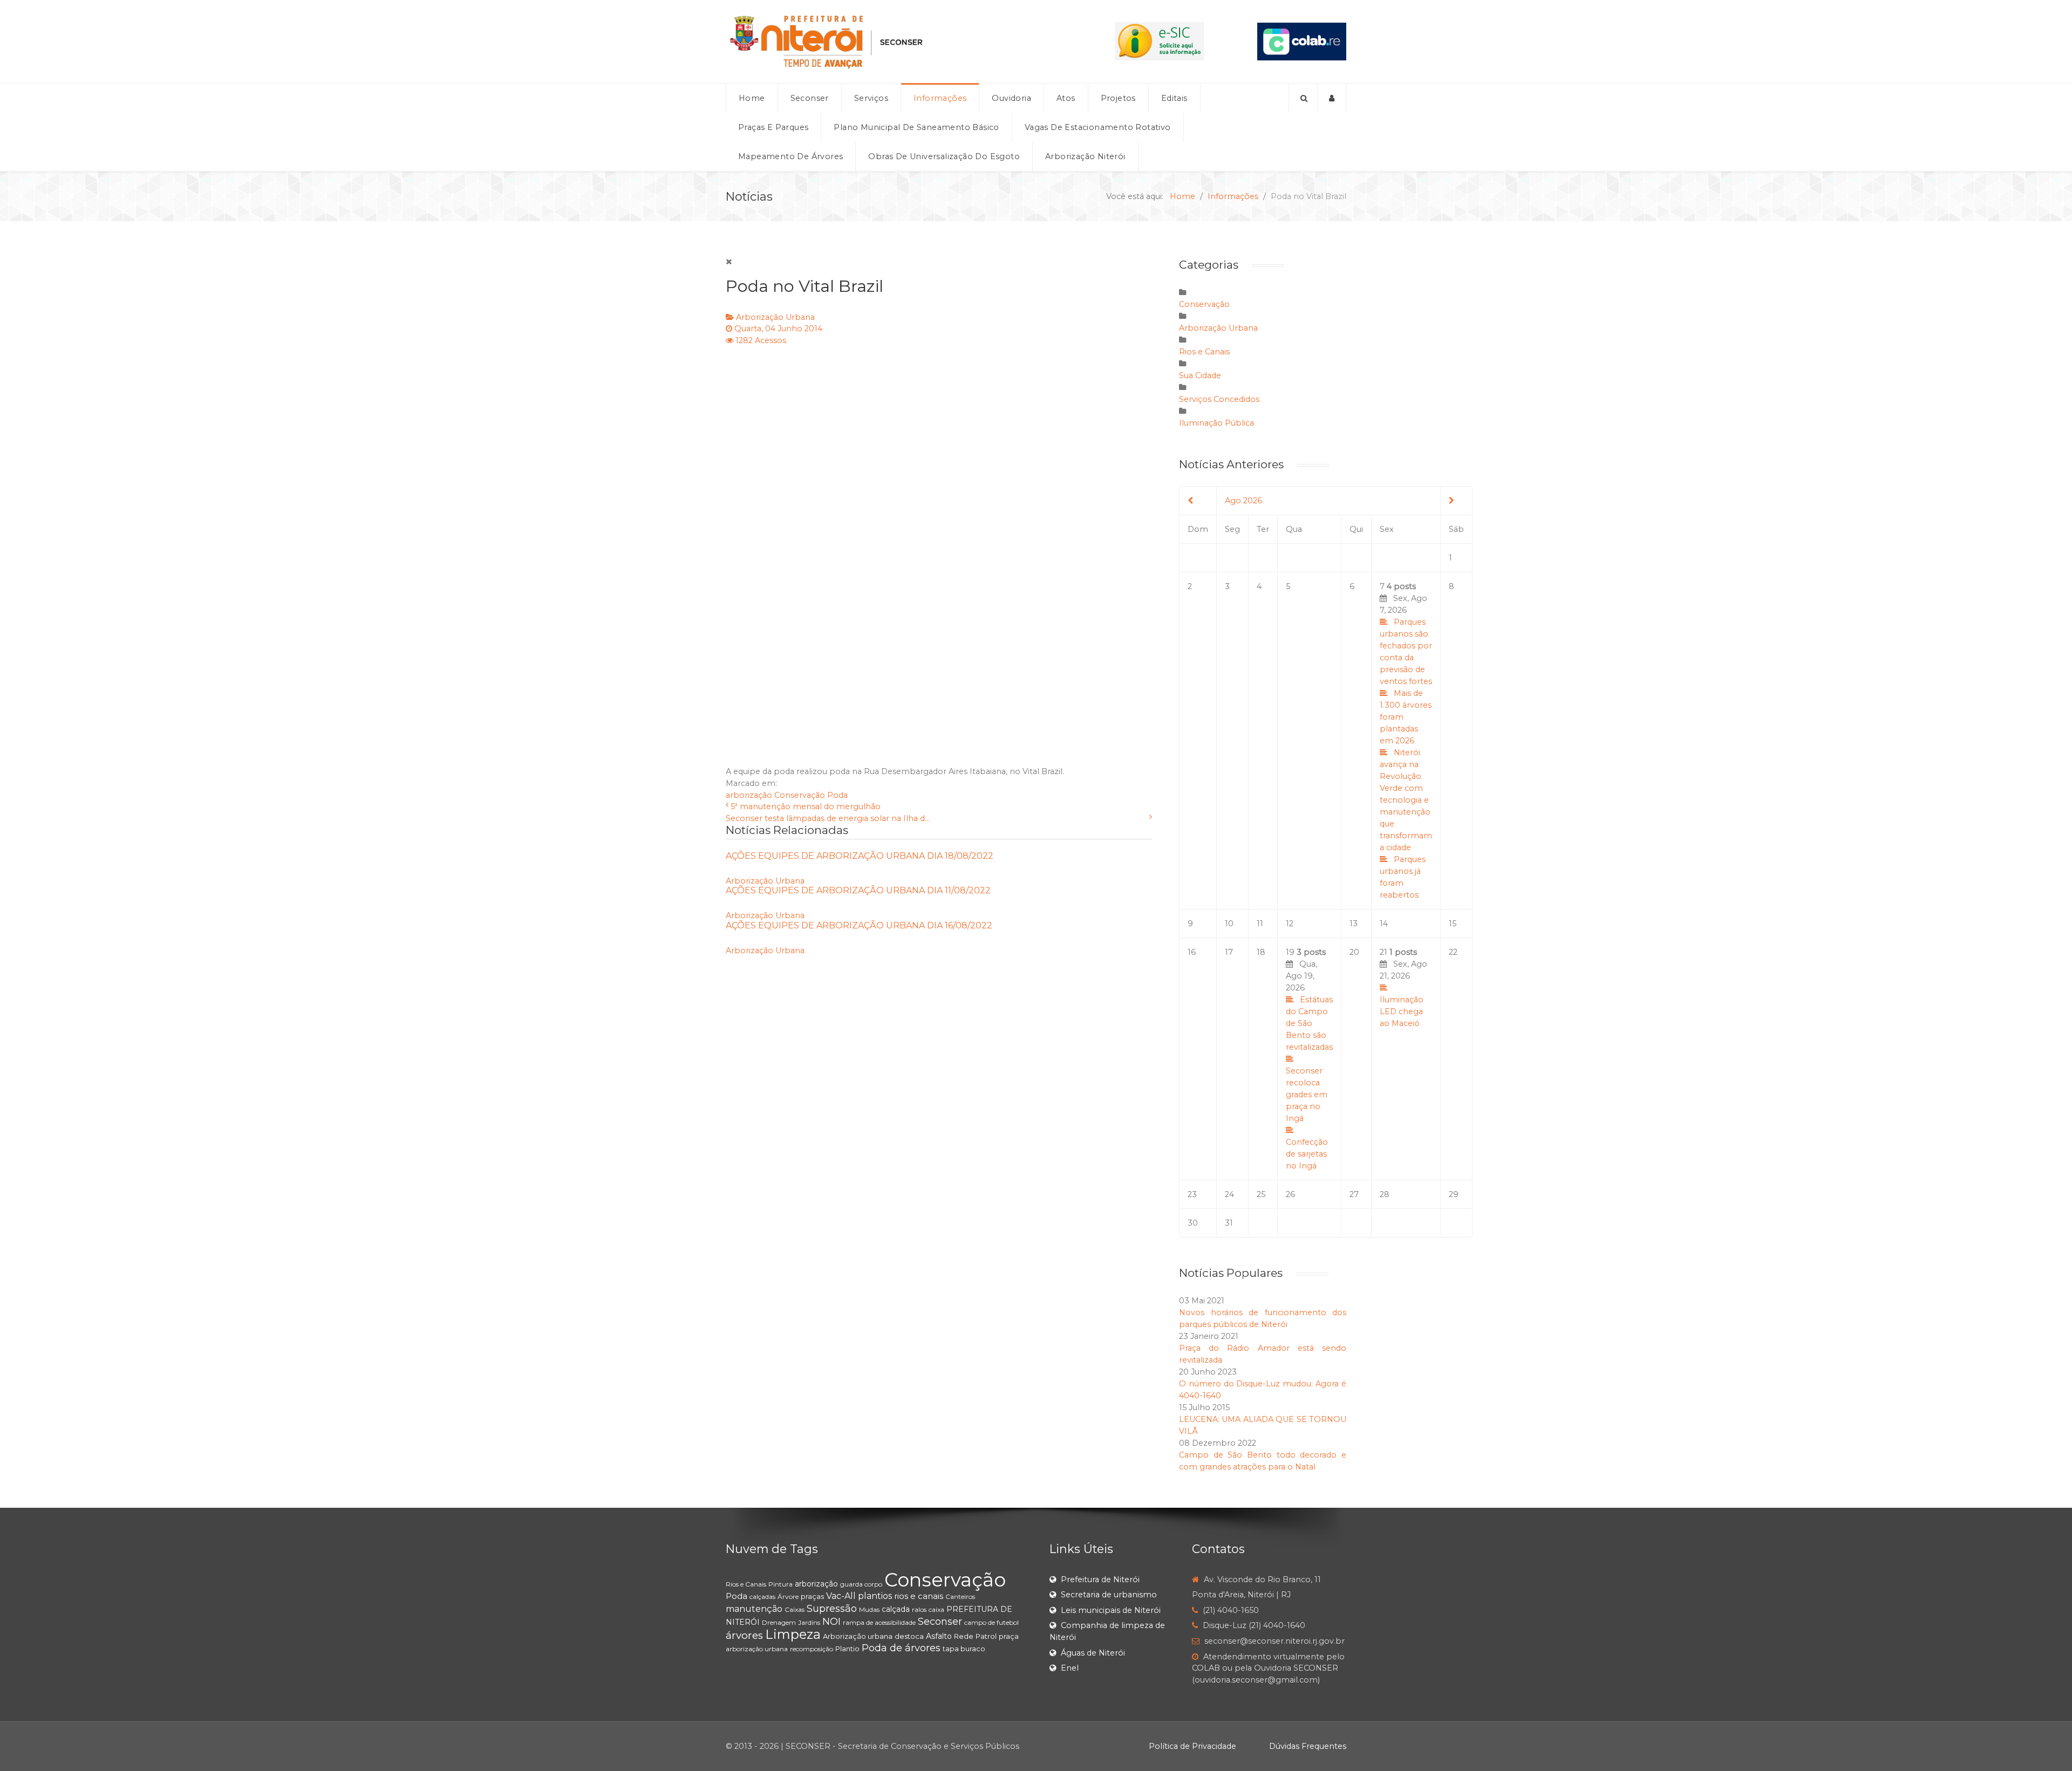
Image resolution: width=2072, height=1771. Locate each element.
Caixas (795, 1609)
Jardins (809, 1622)
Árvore (788, 1596)
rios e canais (919, 1596)
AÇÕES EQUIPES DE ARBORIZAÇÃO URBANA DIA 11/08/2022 (858, 890)
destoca (909, 1636)
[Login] (1332, 98)
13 (1354, 924)
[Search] (1303, 98)
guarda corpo (861, 1584)
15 (1453, 924)
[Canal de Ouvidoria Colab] (1302, 41)
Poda (837, 795)
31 (1229, 1223)
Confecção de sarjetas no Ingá (1307, 1154)
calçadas (762, 1596)
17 (1229, 952)
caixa (936, 1609)
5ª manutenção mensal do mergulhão (806, 806)
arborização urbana (757, 1649)
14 (1384, 924)
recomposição (812, 1649)
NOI (831, 1622)
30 (1193, 1223)
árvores (744, 1635)
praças (812, 1596)
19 (1309, 1059)
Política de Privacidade (1192, 1746)
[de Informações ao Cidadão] (1159, 41)
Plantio (847, 1649)
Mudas (869, 1609)
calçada (896, 1609)
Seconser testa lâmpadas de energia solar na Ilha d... (828, 818)
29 (1454, 1194)
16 (1192, 952)
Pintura (781, 1584)
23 (1192, 1194)
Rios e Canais (1204, 352)
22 (1453, 952)
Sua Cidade (1200, 375)
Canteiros (960, 1596)
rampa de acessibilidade (879, 1622)
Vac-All (841, 1596)
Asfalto (939, 1636)
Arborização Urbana (775, 317)
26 (1290, 1194)
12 (1290, 924)
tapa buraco (964, 1649)
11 (1260, 924)
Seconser (940, 1622)
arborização (749, 795)
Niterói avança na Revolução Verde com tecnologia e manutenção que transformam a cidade (1406, 800)
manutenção (754, 1609)
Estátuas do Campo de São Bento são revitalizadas (1309, 1023)
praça (1009, 1636)
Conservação (800, 795)
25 (1261, 1194)
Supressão (832, 1609)
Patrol (986, 1636)
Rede (964, 1636)
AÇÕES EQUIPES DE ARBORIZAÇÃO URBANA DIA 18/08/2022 (860, 856)
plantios (875, 1596)
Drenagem (779, 1622)
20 (1354, 952)
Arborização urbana (858, 1636)
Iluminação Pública (1216, 423)
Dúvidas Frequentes (1308, 1746)
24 (1229, 1194)
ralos (919, 1609)
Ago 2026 (1243, 501)
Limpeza (793, 1634)
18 (1261, 952)
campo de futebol (991, 1622)
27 (1354, 1194)
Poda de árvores (901, 1648)
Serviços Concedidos (1219, 399)
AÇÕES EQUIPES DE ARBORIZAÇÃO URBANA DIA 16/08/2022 (859, 925)
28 (1385, 1194)
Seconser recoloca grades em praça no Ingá (1307, 1095)
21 (1403, 988)
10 (1229, 924)
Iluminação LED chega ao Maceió (1402, 1011)
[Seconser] (894, 42)
